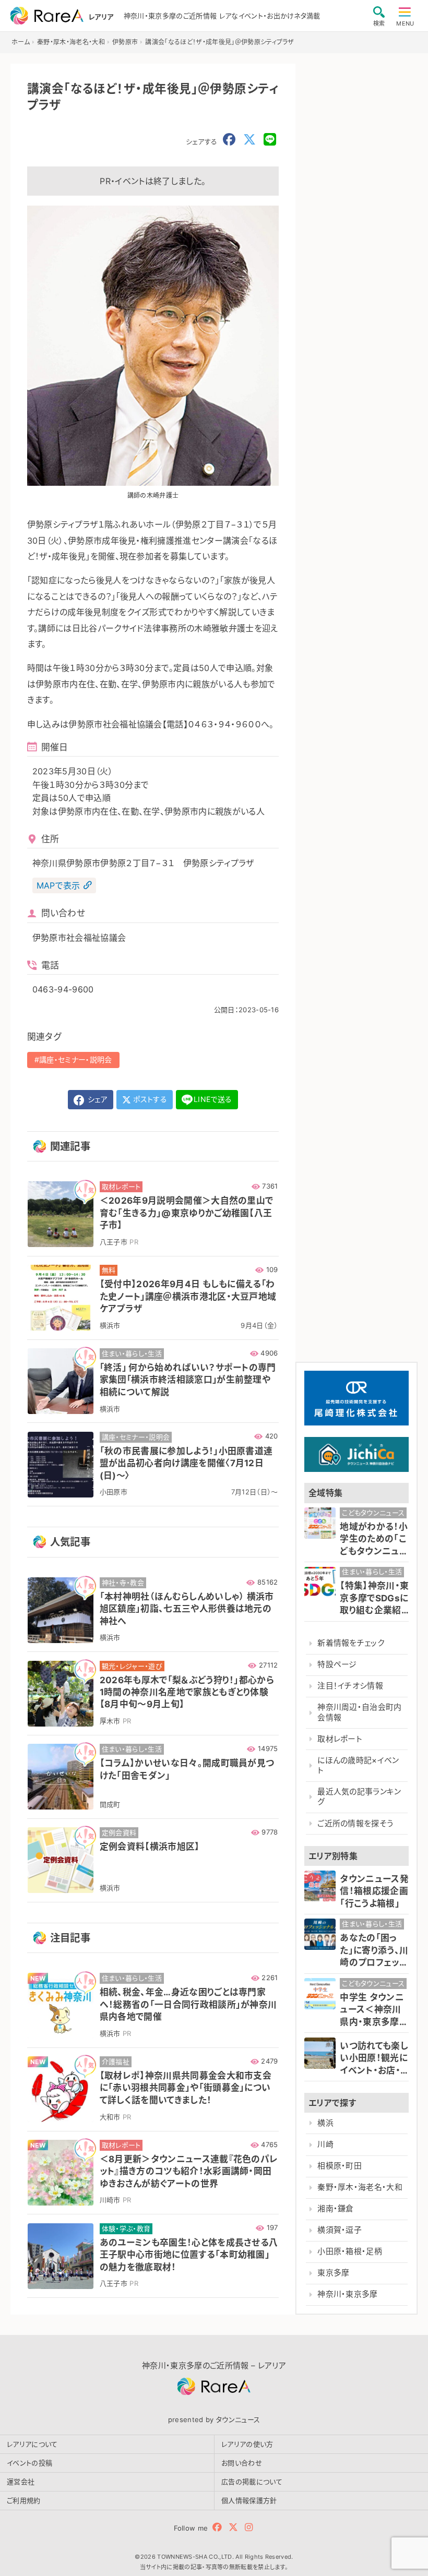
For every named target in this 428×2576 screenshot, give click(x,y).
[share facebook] (229, 140)
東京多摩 (333, 2273)
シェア (97, 1099)
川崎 (325, 2144)
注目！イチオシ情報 (350, 1686)
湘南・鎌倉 (336, 2209)
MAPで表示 (58, 885)
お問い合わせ (242, 2463)
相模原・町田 (340, 2166)
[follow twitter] (233, 2527)
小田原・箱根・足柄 (350, 2251)
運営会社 (21, 2482)
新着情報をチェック (351, 1643)
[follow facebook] (217, 2527)
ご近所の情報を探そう (355, 1824)
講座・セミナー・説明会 (76, 1059)
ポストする (149, 1099)
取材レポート (340, 1739)
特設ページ (337, 1664)
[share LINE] (270, 140)
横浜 (325, 2123)
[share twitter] (249, 140)
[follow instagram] (249, 2527)
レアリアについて (32, 2444)
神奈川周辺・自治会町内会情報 (360, 1712)
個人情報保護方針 (249, 2500)
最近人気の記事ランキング (359, 1797)
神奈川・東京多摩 (348, 2294)
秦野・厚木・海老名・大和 (360, 2187)
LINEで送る (213, 1099)
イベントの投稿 (29, 2463)
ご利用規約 (24, 2500)
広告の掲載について (252, 2482)
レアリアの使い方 (247, 2444)
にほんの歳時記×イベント (358, 1765)
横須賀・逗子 (340, 2230)
